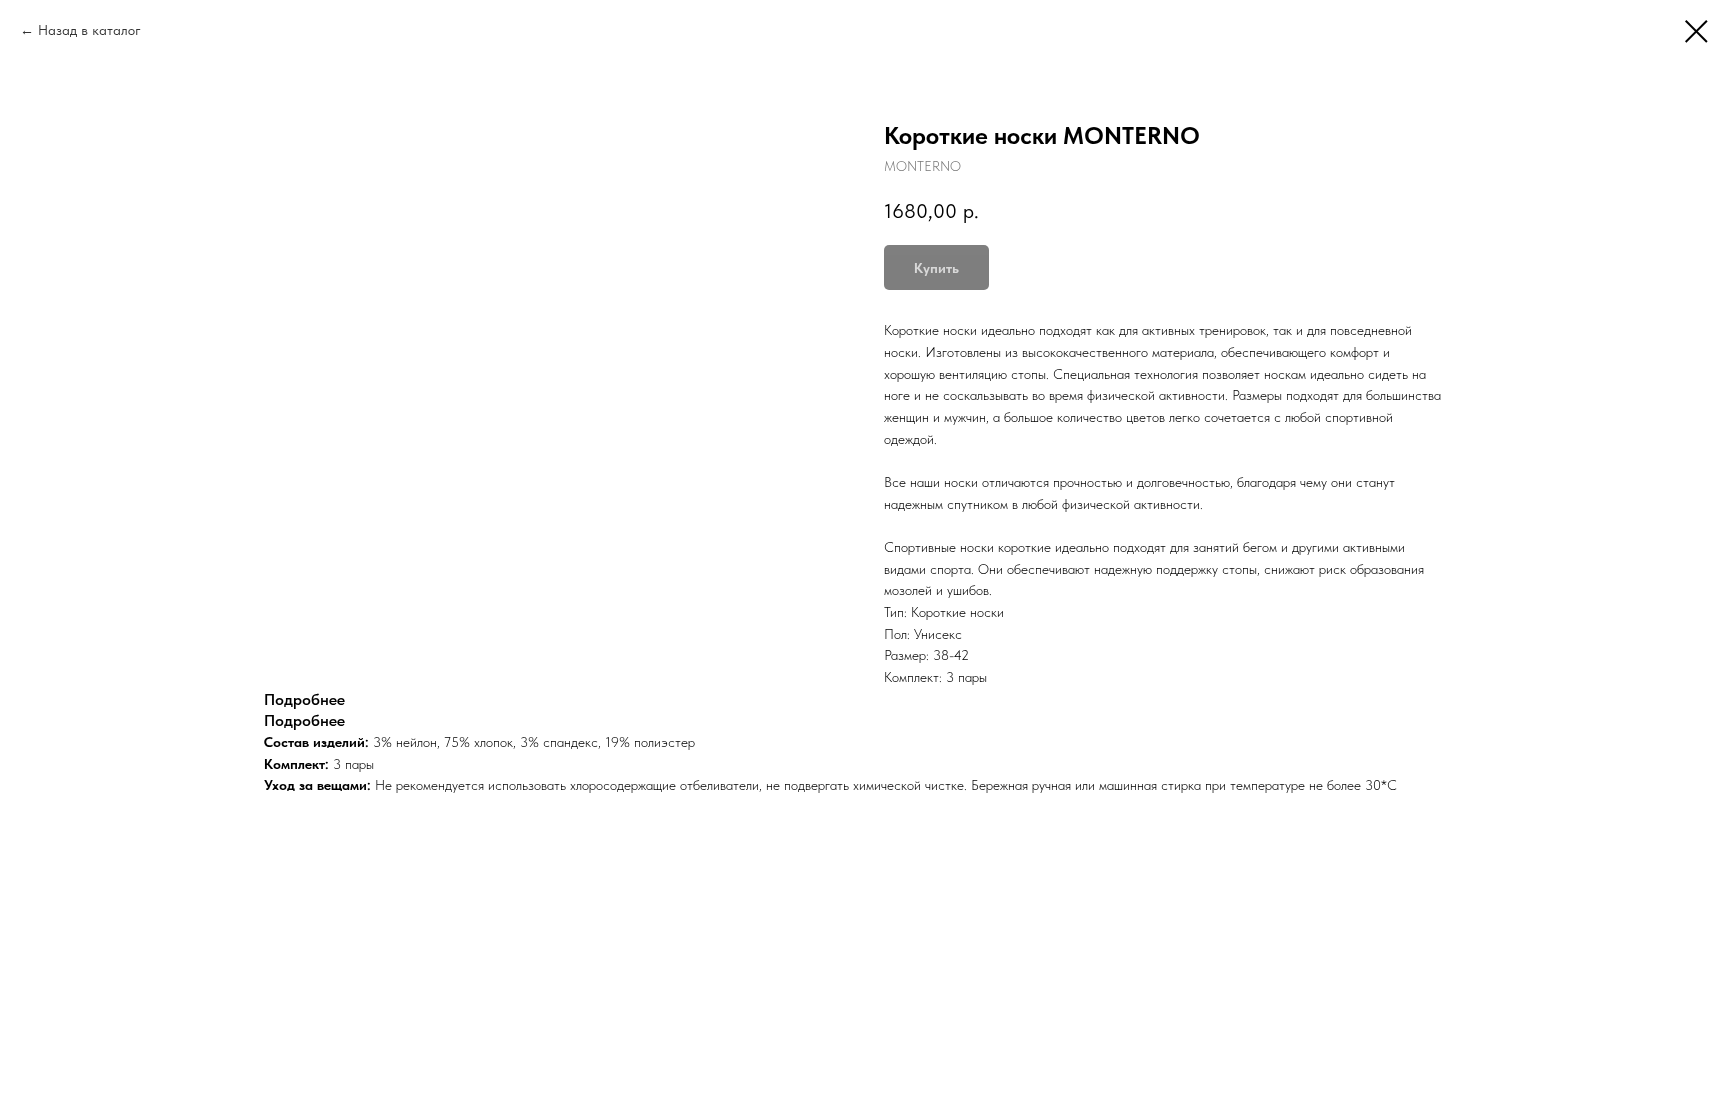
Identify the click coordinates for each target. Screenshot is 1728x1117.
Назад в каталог (89, 30)
